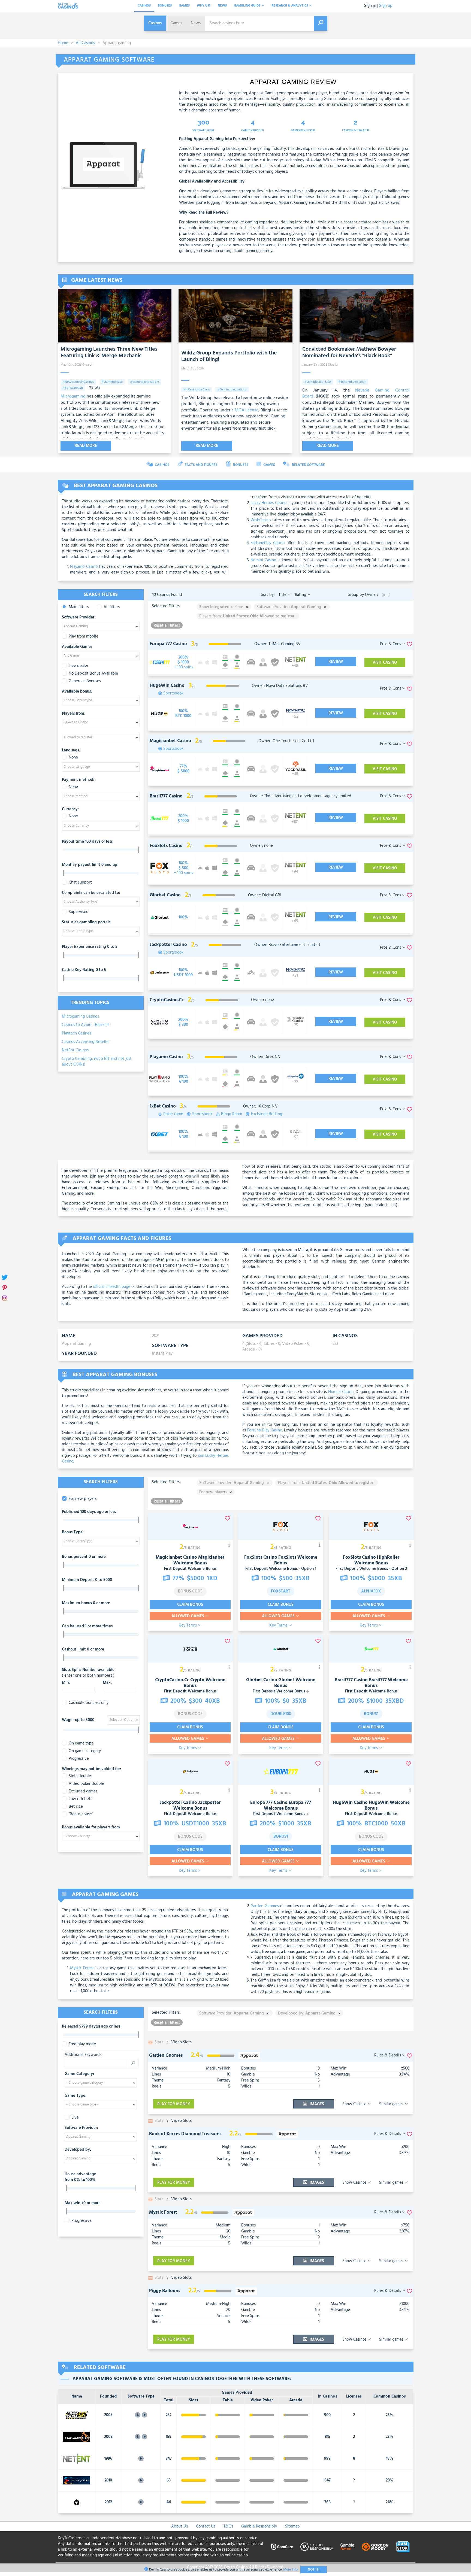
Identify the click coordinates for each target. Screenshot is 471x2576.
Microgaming (73, 396)
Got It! (314, 2570)
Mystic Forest (82, 1968)
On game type (81, 1744)
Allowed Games (188, 1616)
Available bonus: (77, 692)
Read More (86, 446)
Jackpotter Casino (178, 1803)
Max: (107, 1683)
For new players (83, 1499)
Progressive (79, 1759)
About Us (179, 2526)
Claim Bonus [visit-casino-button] (190, 1605)
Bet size (76, 1807)
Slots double (80, 1776)
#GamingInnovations (145, 382)
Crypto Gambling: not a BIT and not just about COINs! (97, 1062)
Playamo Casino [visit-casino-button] (166, 1057)
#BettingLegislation (352, 382)
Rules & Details (388, 2055)
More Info (290, 2570)
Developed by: (78, 2150)
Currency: (70, 809)
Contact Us (206, 2526)
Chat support (80, 883)
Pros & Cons (391, 644)
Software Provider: (79, 618)
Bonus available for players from (91, 1828)
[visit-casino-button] (183, 662)
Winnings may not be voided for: (91, 1769)
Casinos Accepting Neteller (86, 1042)
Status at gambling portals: (87, 923)
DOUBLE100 (281, 1714)
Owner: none (261, 846)
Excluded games (83, 1791)
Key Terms (188, 1626)
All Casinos (85, 43)
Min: (66, 1683)
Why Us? (204, 6)
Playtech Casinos (76, 1033)
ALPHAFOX (371, 1591)
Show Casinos (355, 2104)
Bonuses (165, 6)
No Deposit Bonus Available (93, 674)
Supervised (79, 912)
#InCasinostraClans (197, 390)
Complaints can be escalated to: (91, 893)
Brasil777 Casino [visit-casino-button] (166, 796)
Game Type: (76, 2096)
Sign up (386, 6)
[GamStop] (403, 2547)
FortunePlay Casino (268, 543)
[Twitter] (5, 1278)
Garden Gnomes (265, 1906)
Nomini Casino (263, 560)
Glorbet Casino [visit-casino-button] (165, 895)
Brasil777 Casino (351, 1680)
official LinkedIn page (112, 1287)
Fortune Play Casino (265, 1430)
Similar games (392, 2104)
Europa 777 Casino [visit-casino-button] (168, 644)
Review (336, 662)
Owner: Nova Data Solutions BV (280, 686)
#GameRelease (112, 382)
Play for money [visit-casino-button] (174, 2104)
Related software (308, 465)
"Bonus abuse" (81, 1814)
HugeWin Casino (350, 1803)
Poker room (173, 1114)
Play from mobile (84, 637)
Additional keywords (83, 2055)
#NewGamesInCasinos (78, 382)
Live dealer (78, 666)
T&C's (228, 2526)
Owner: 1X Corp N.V (260, 1106)
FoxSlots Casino (261, 1557)
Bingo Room (232, 1114)
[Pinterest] (5, 1288)
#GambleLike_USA (318, 382)
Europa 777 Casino (269, 1803)
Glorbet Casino (262, 1680)
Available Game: (77, 647)
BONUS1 (371, 1714)
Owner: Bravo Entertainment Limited (287, 945)
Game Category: (79, 2074)
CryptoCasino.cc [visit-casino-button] (167, 1000)
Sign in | (371, 6)
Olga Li (87, 365)
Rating (301, 595)
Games (184, 6)
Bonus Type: (73, 1533)
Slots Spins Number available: (89, 1673)
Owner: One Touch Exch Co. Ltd (286, 741)
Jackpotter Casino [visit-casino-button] (168, 945)
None (73, 758)
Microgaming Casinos (80, 1017)
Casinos (144, 6)
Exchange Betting (267, 1114)
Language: (71, 751)
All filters (112, 607)
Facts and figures (201, 465)
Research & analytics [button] (290, 6)
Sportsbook (173, 694)
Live (75, 2118)
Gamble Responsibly (259, 2526)
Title (283, 595)
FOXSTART (281, 1591)
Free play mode (82, 2044)
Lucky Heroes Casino (268, 503)
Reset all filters (167, 625)
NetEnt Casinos (75, 1050)
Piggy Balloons (165, 2291)
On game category (85, 1751)
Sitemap (292, 2526)
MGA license (247, 410)
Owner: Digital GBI (265, 895)
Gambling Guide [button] (248, 6)
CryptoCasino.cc (172, 1680)
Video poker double (86, 1784)
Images (316, 2104)
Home (63, 43)
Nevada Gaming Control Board (356, 393)
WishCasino (261, 520)
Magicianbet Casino (176, 1557)
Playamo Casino (84, 567)
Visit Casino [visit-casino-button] (385, 663)
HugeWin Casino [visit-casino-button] (167, 686)
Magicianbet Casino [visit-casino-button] (170, 741)
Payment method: (78, 780)
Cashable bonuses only (89, 1703)
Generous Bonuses (85, 681)
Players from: (74, 714)
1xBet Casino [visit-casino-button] (163, 1106)
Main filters (79, 607)
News (222, 6)
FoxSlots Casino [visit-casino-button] (166, 846)
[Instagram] (5, 1298)
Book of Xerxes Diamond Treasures (185, 2134)
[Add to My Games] (410, 2055)
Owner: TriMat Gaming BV (277, 644)
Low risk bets (80, 1799)
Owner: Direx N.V (265, 1057)
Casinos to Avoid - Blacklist (86, 1025)
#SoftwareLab (73, 388)
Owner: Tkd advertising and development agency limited (301, 796)
